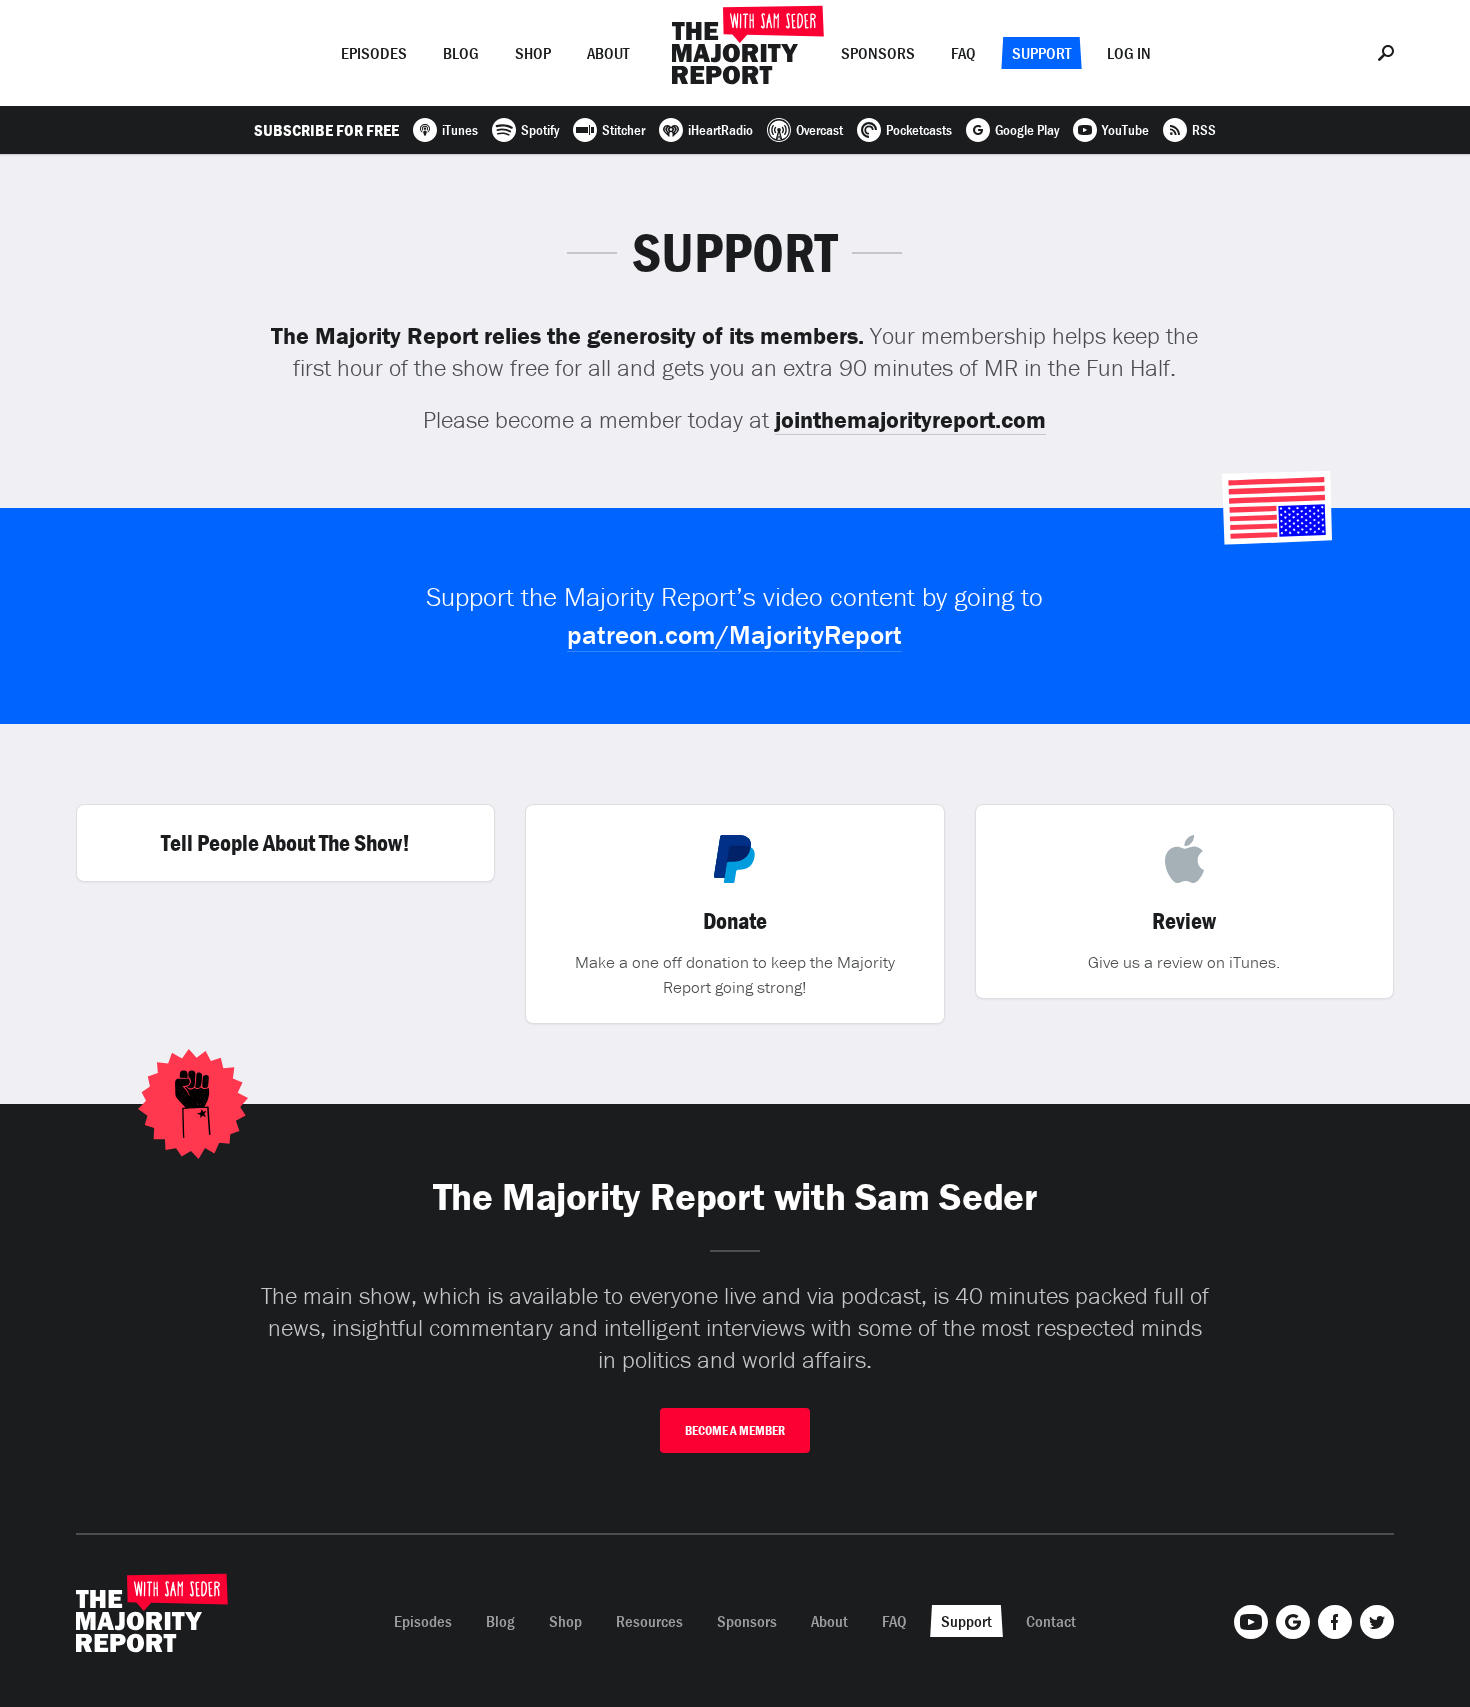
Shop (533, 53)
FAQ (963, 53)
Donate (735, 921)
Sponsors (878, 53)
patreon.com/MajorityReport (734, 634)
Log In (1129, 53)
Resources (649, 1621)
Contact (1051, 1621)
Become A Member (735, 1430)
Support (1041, 53)
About (608, 53)
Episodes (374, 53)
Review (1184, 921)
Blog (461, 53)
